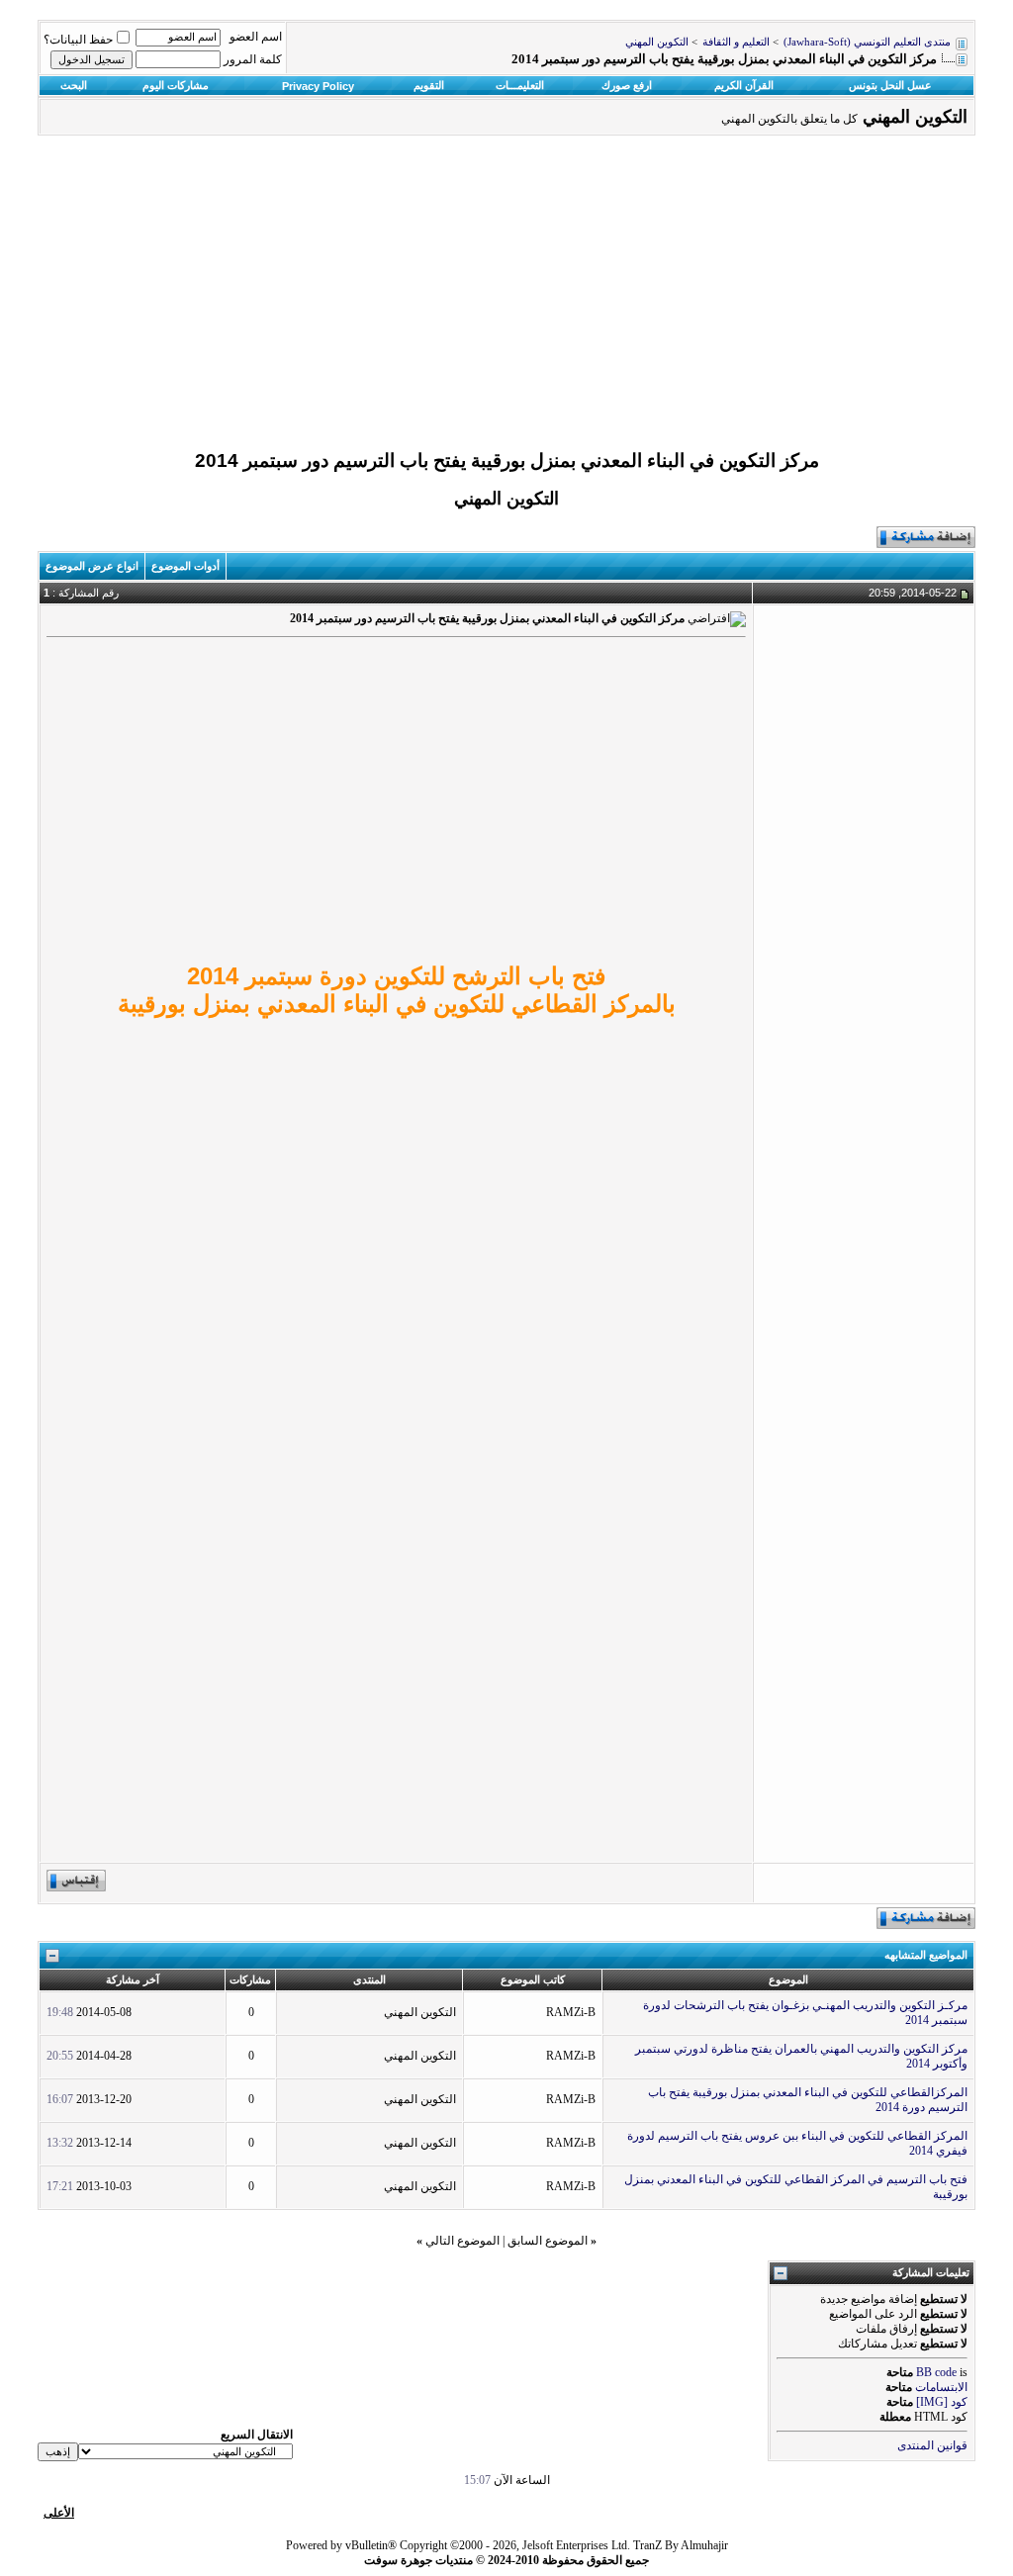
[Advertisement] (506, 298)
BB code (936, 2372)
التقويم (429, 85)
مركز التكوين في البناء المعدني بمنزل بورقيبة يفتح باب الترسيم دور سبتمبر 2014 (507, 460)
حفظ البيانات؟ (78, 40)
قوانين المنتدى (932, 2445)
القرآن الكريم (744, 85)
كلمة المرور (253, 59)
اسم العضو (256, 37)
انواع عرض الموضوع (92, 566)
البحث (74, 85)
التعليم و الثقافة (736, 42)
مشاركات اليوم (176, 85)
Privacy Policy (318, 86)
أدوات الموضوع (185, 566)
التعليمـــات (520, 85)
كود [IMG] (942, 2402)
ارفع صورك (627, 85)
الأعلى (59, 2513)
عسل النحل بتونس (890, 85)
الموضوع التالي (462, 2241)
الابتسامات (941, 2387)
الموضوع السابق (548, 2241)
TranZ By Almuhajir (681, 2545)
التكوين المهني (657, 42)
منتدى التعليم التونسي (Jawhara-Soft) (867, 42)
